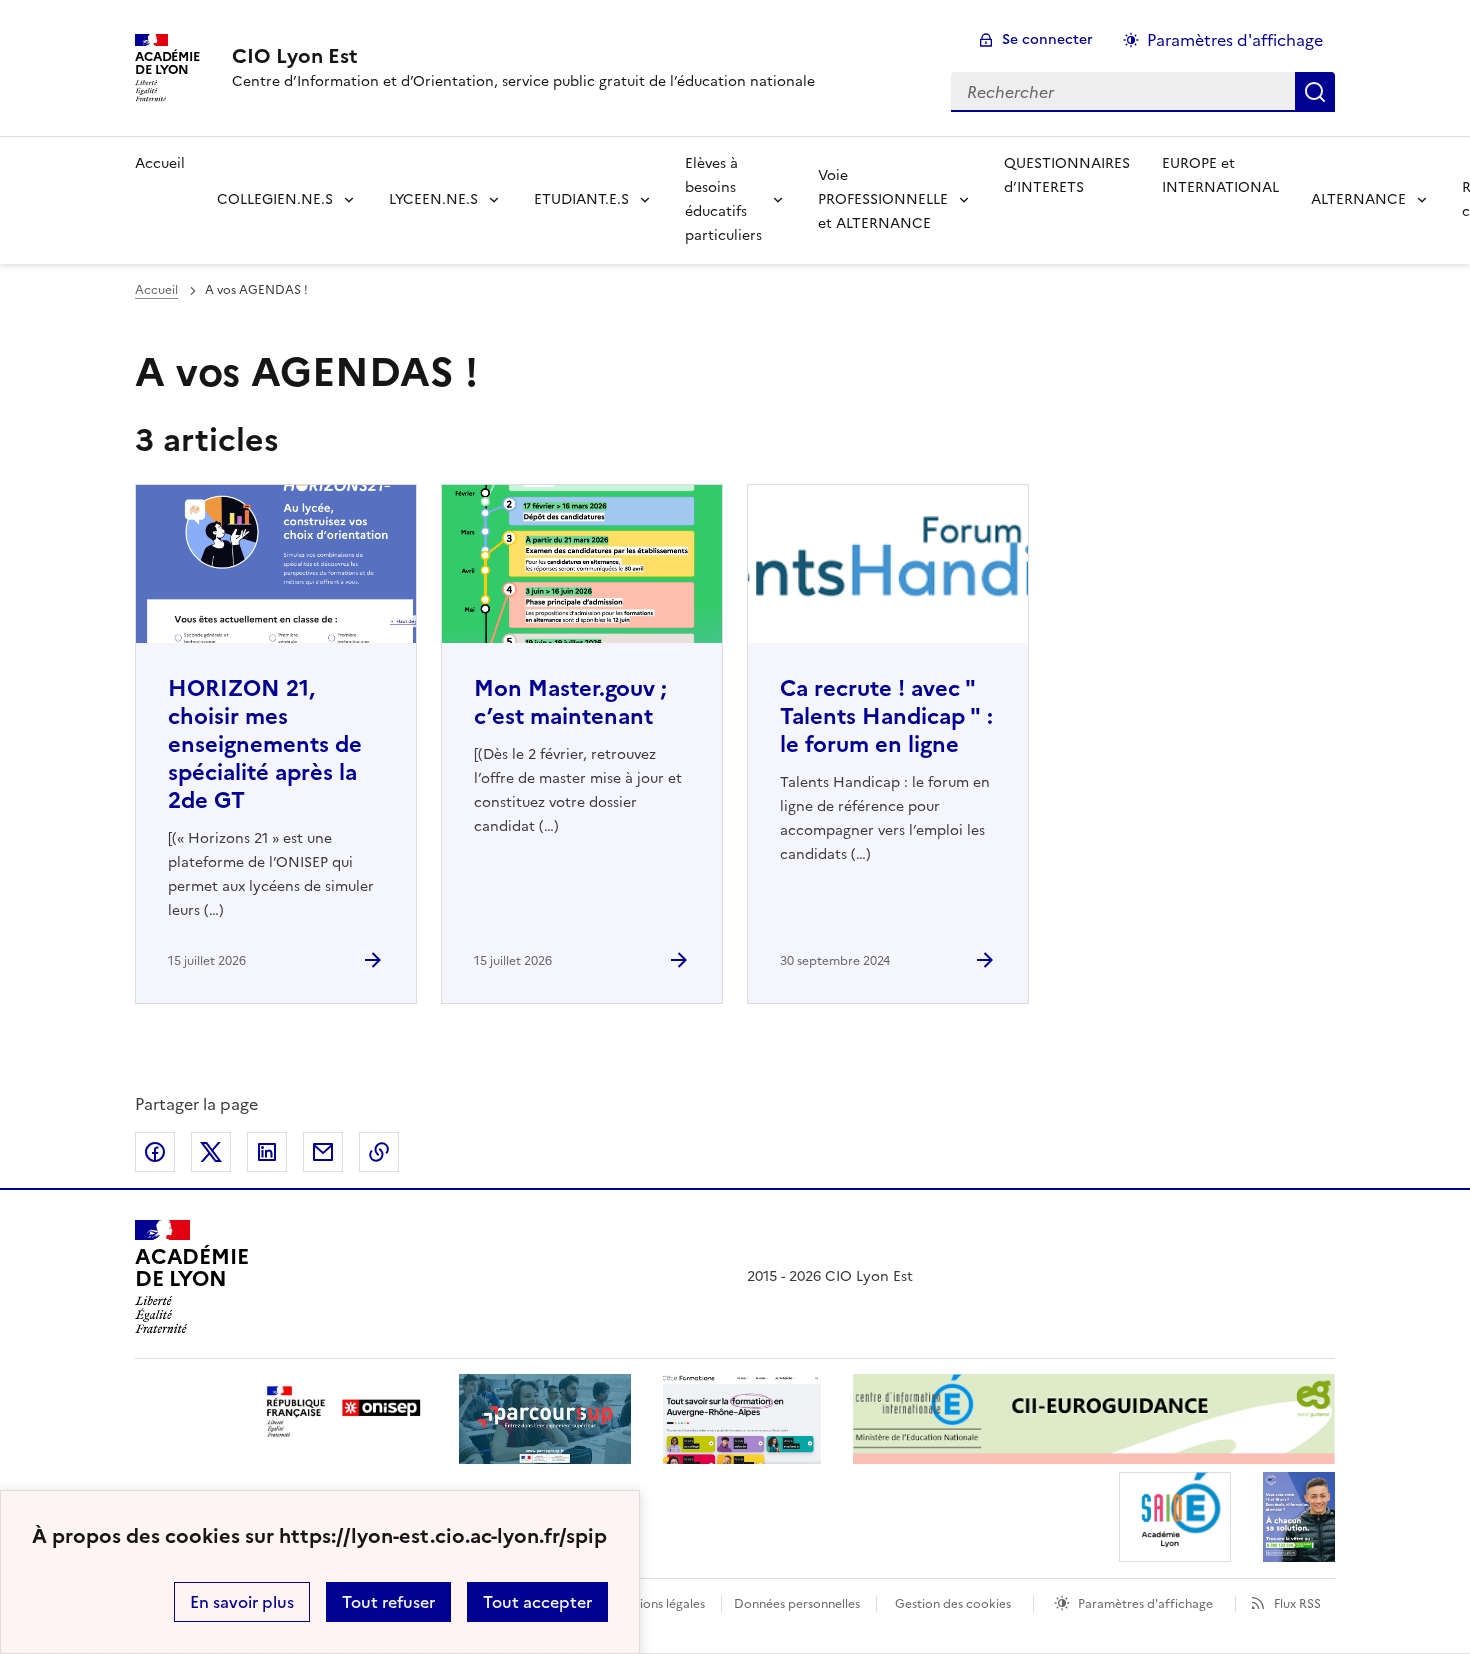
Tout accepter (537, 1602)
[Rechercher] (1315, 92)
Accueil (160, 163)
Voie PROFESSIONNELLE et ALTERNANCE (883, 199)
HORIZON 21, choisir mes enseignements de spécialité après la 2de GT (265, 744)
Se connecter (1047, 39)
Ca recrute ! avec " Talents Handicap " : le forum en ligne (886, 716)
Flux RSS (1297, 1604)
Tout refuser (388, 1602)
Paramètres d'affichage (1235, 40)
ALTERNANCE (1358, 199)
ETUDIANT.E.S (581, 199)
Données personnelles (797, 1604)
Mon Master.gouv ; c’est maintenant (570, 702)
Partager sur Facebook (155, 1152)
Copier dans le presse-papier (379, 1152)
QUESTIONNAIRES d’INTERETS (1067, 175)
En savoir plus (242, 1602)
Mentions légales (657, 1604)
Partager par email (323, 1152)
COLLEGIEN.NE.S (275, 199)
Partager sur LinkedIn (267, 1152)
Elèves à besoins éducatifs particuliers (723, 199)
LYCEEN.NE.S (433, 199)
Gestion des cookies (953, 1604)
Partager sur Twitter (211, 1152)
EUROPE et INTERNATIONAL (1220, 175)
